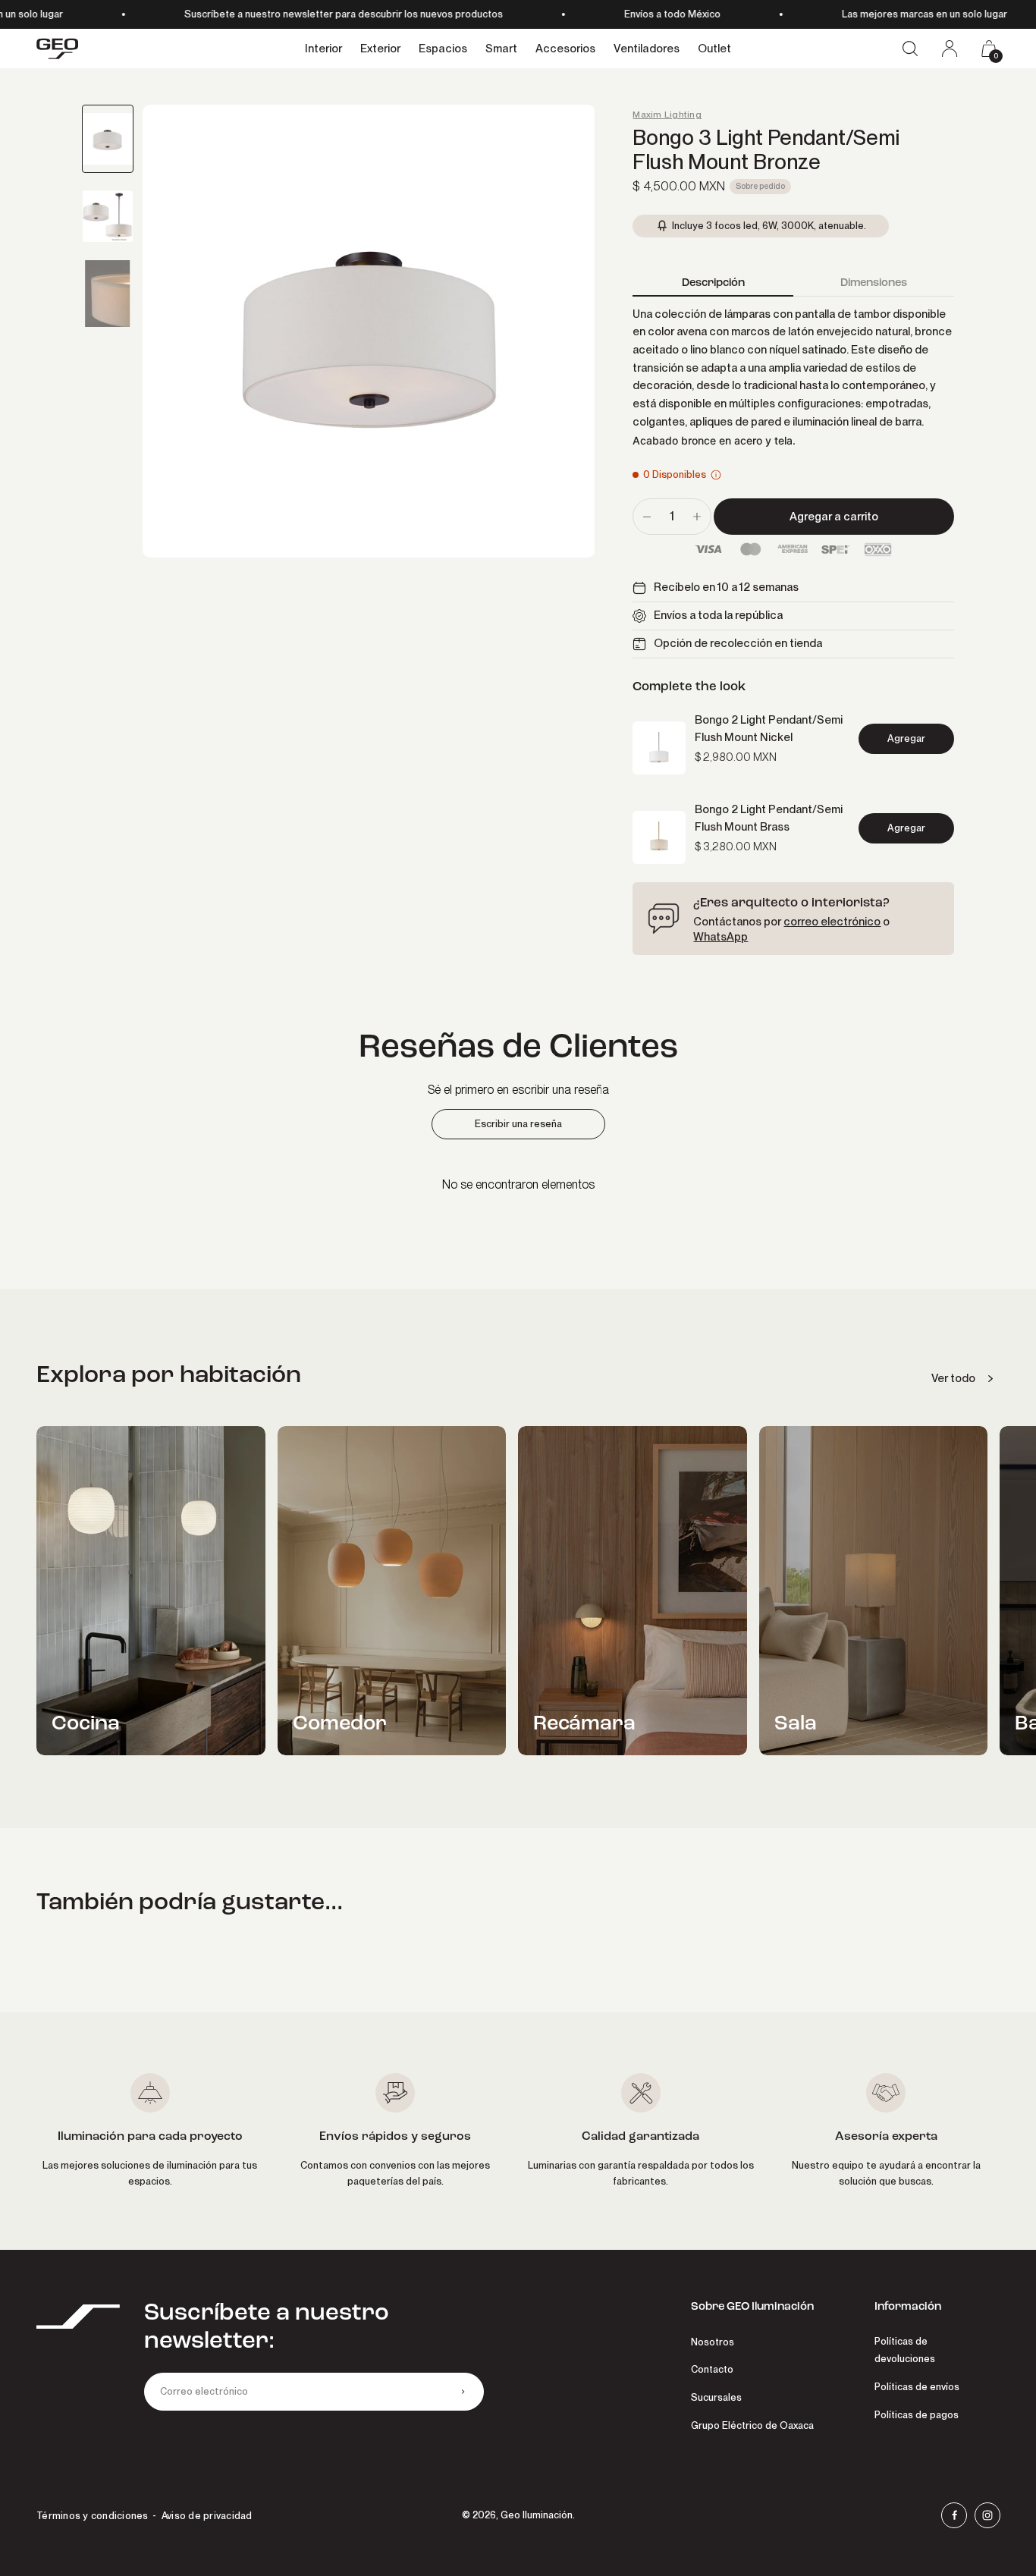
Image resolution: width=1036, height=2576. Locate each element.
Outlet (714, 49)
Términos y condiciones (93, 2516)
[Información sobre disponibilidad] (716, 475)
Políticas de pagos (917, 2415)
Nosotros (713, 2342)
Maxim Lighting (667, 115)
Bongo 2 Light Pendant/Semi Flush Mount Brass (769, 818)
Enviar (463, 2392)
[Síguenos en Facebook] (954, 2515)
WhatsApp (720, 937)
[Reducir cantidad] (647, 517)
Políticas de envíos (917, 2387)
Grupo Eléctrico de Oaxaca (752, 2425)
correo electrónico (832, 922)
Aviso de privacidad (207, 2516)
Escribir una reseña (518, 1124)
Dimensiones (874, 282)
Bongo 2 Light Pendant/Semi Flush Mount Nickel (769, 729)
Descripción (713, 282)
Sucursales (716, 2397)
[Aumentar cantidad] (697, 517)
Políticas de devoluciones (905, 2350)
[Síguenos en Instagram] (987, 2515)
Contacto (712, 2369)
